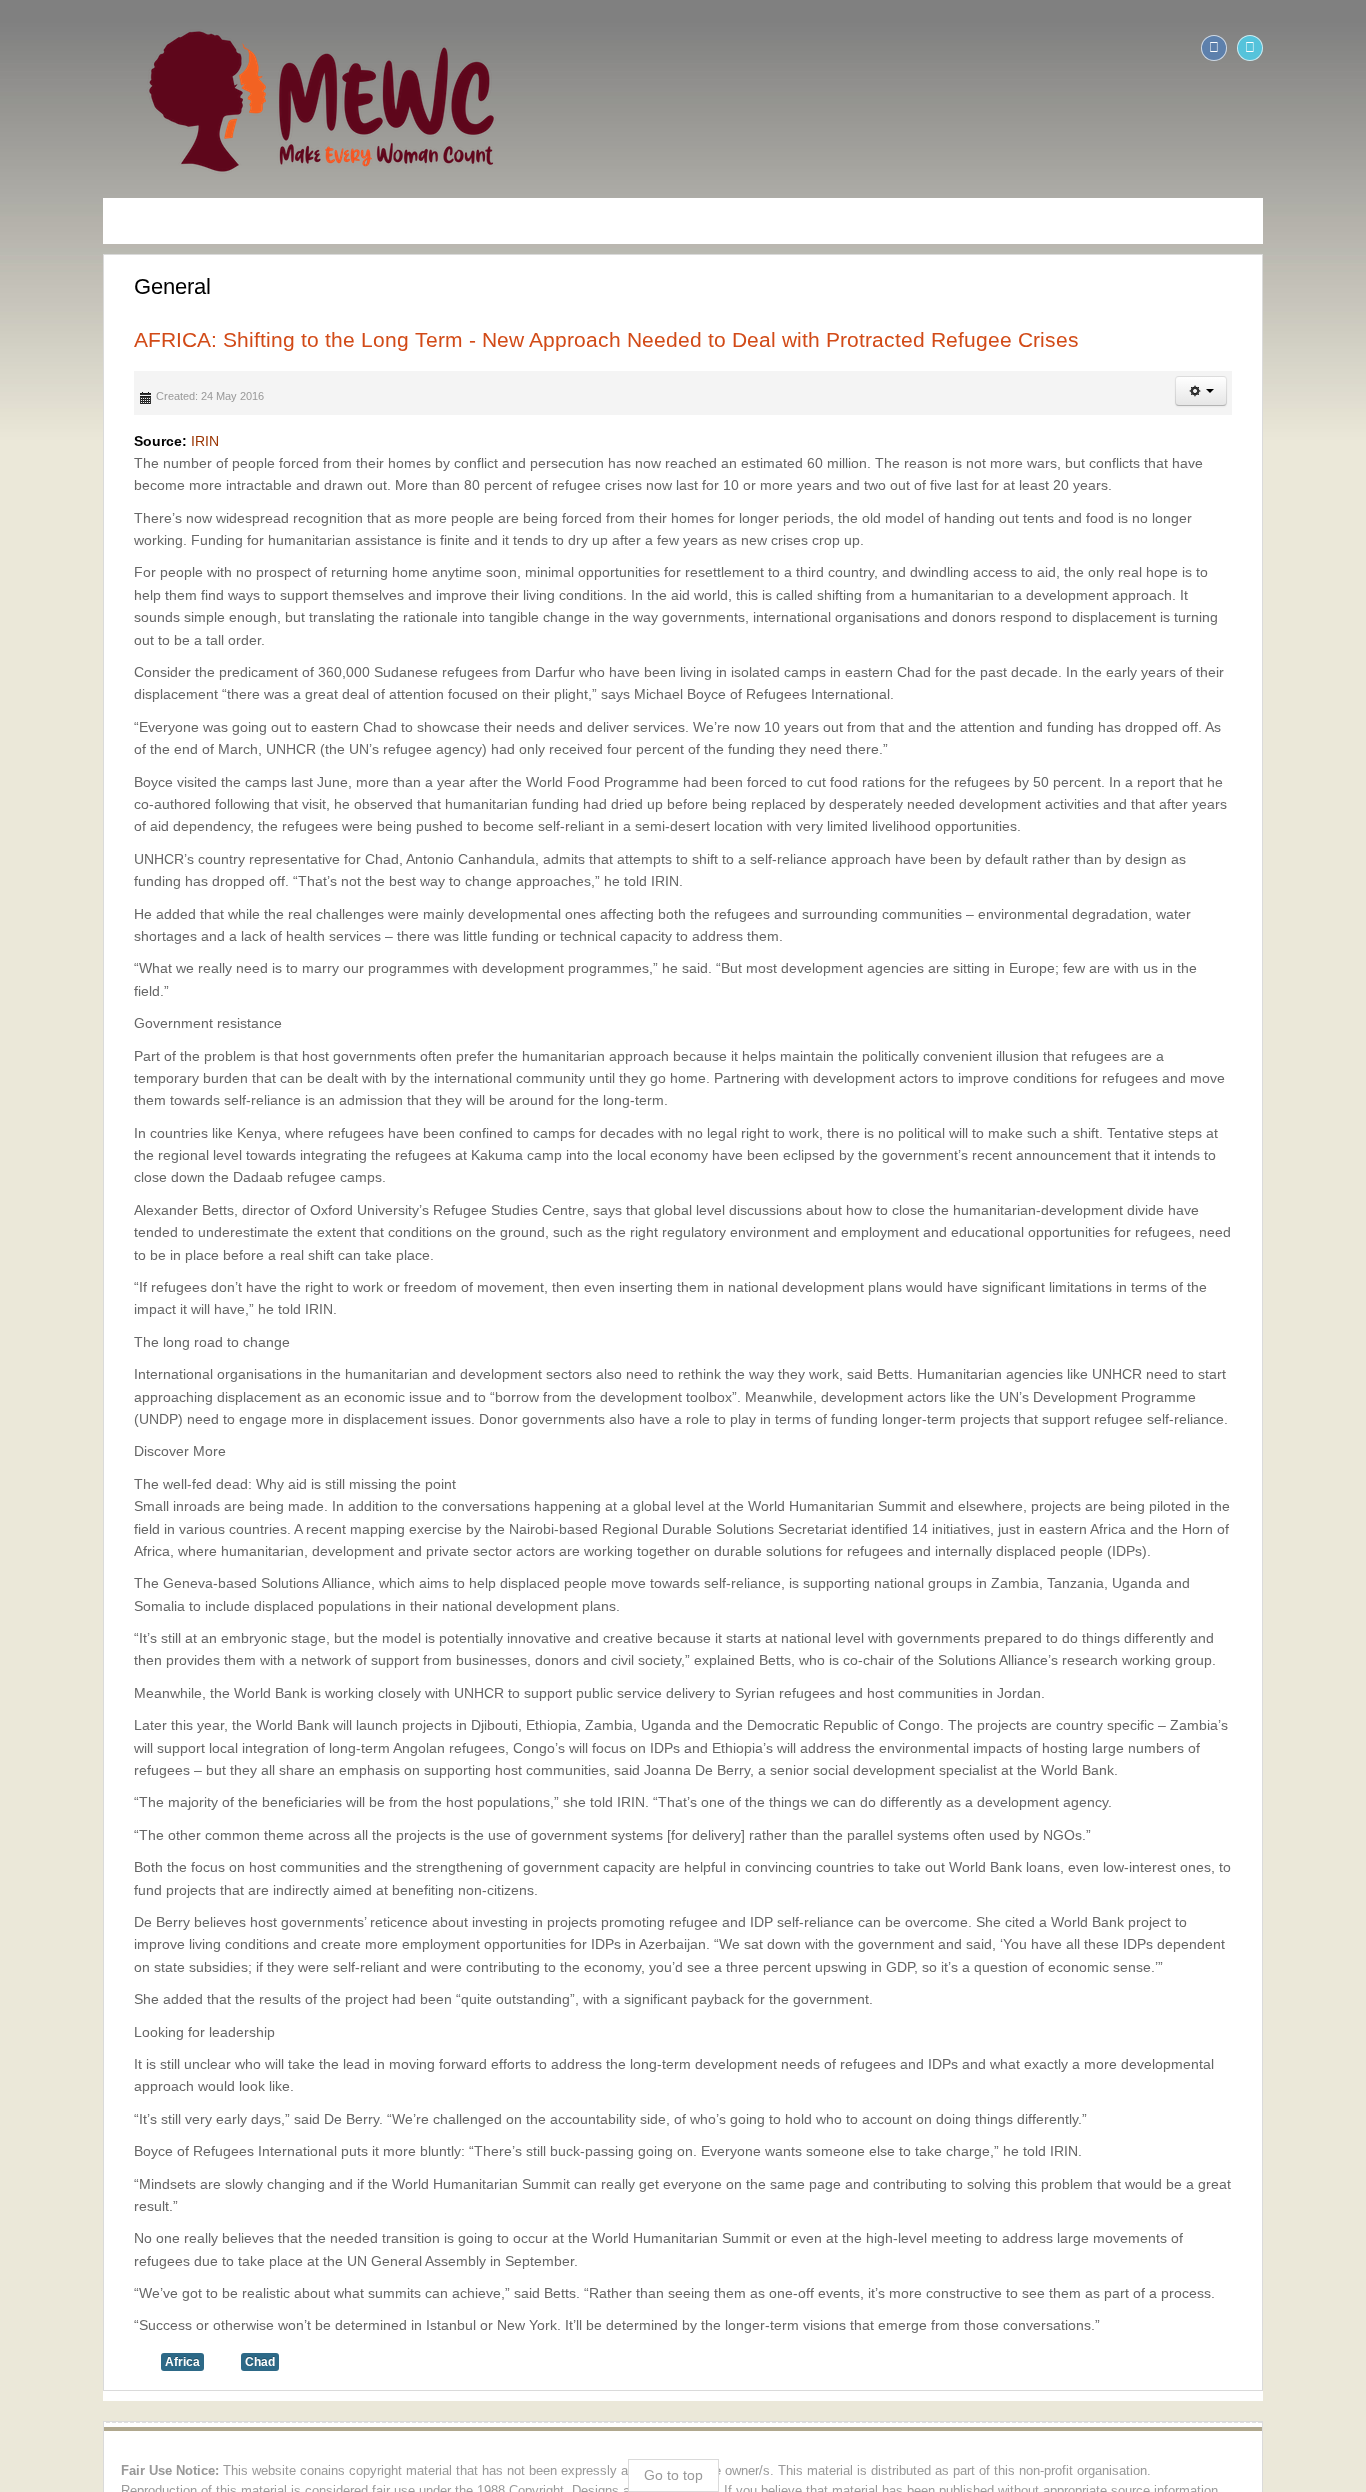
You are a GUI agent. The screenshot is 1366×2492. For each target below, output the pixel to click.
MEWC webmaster (1264, 2335)
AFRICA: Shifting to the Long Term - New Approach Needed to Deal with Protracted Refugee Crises (508, 339)
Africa (84, 2205)
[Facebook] (1312, 48)
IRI (102, 441)
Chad (162, 2205)
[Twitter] (1348, 48)
